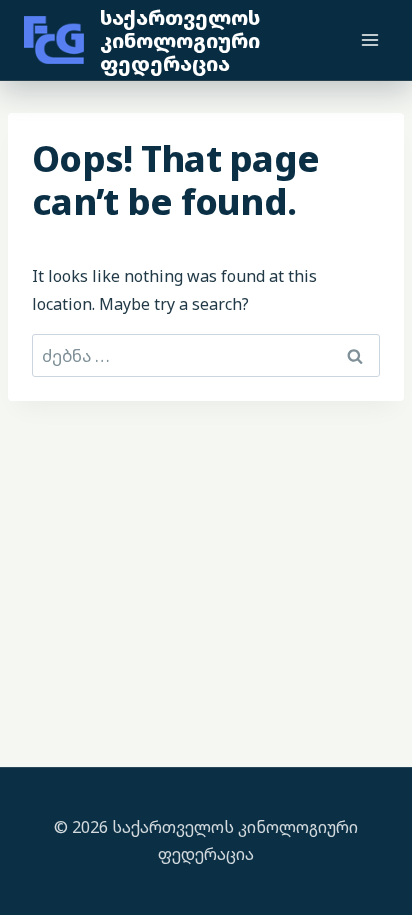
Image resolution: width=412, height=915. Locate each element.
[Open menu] (369, 39)
